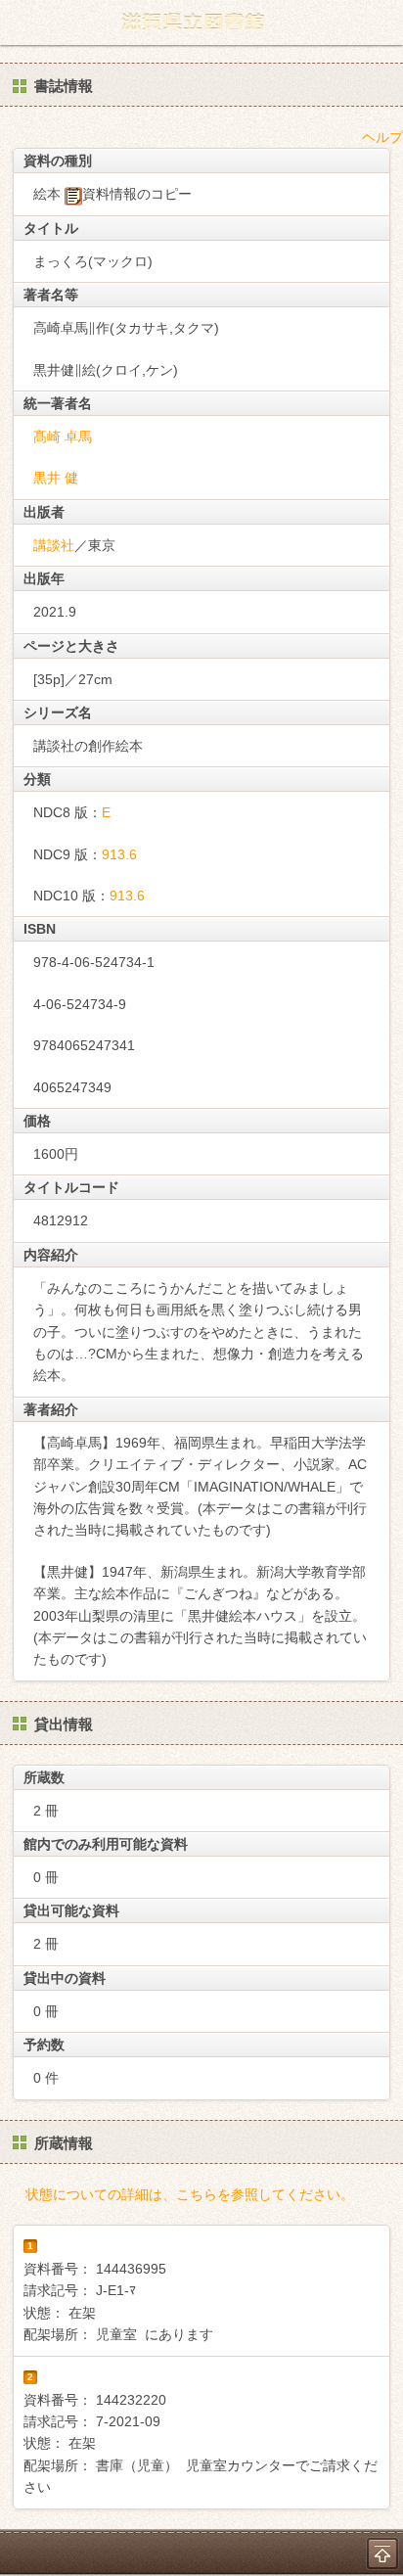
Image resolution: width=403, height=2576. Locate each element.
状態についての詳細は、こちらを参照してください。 (190, 2194)
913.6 (119, 854)
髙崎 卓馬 (63, 437)
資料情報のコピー (137, 194)
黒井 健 (56, 478)
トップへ (382, 2553)
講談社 (54, 545)
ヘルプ (382, 137)
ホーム (21, 23)
